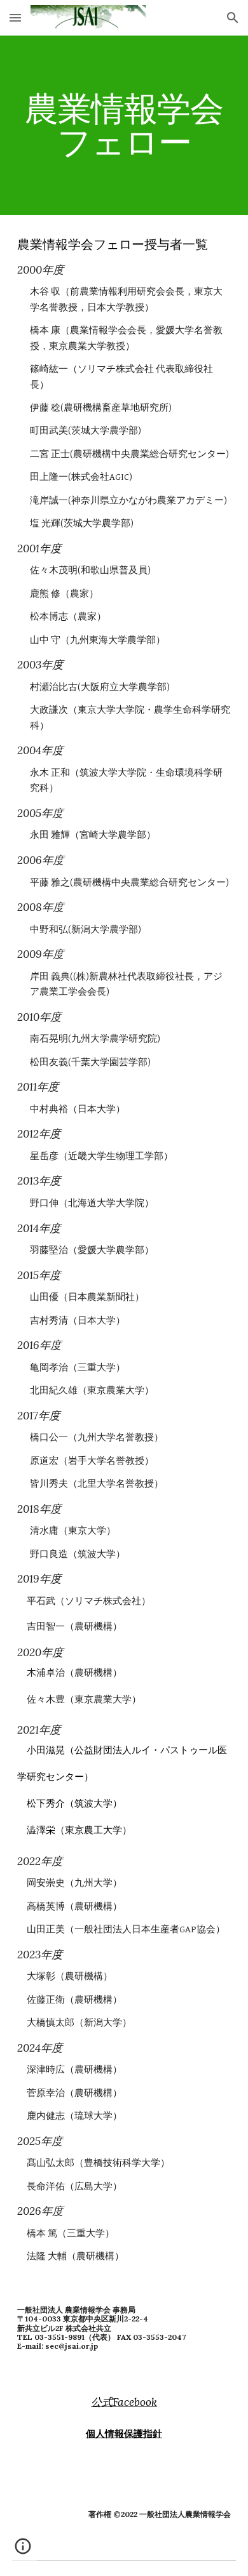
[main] (124, 125)
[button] (15, 17)
